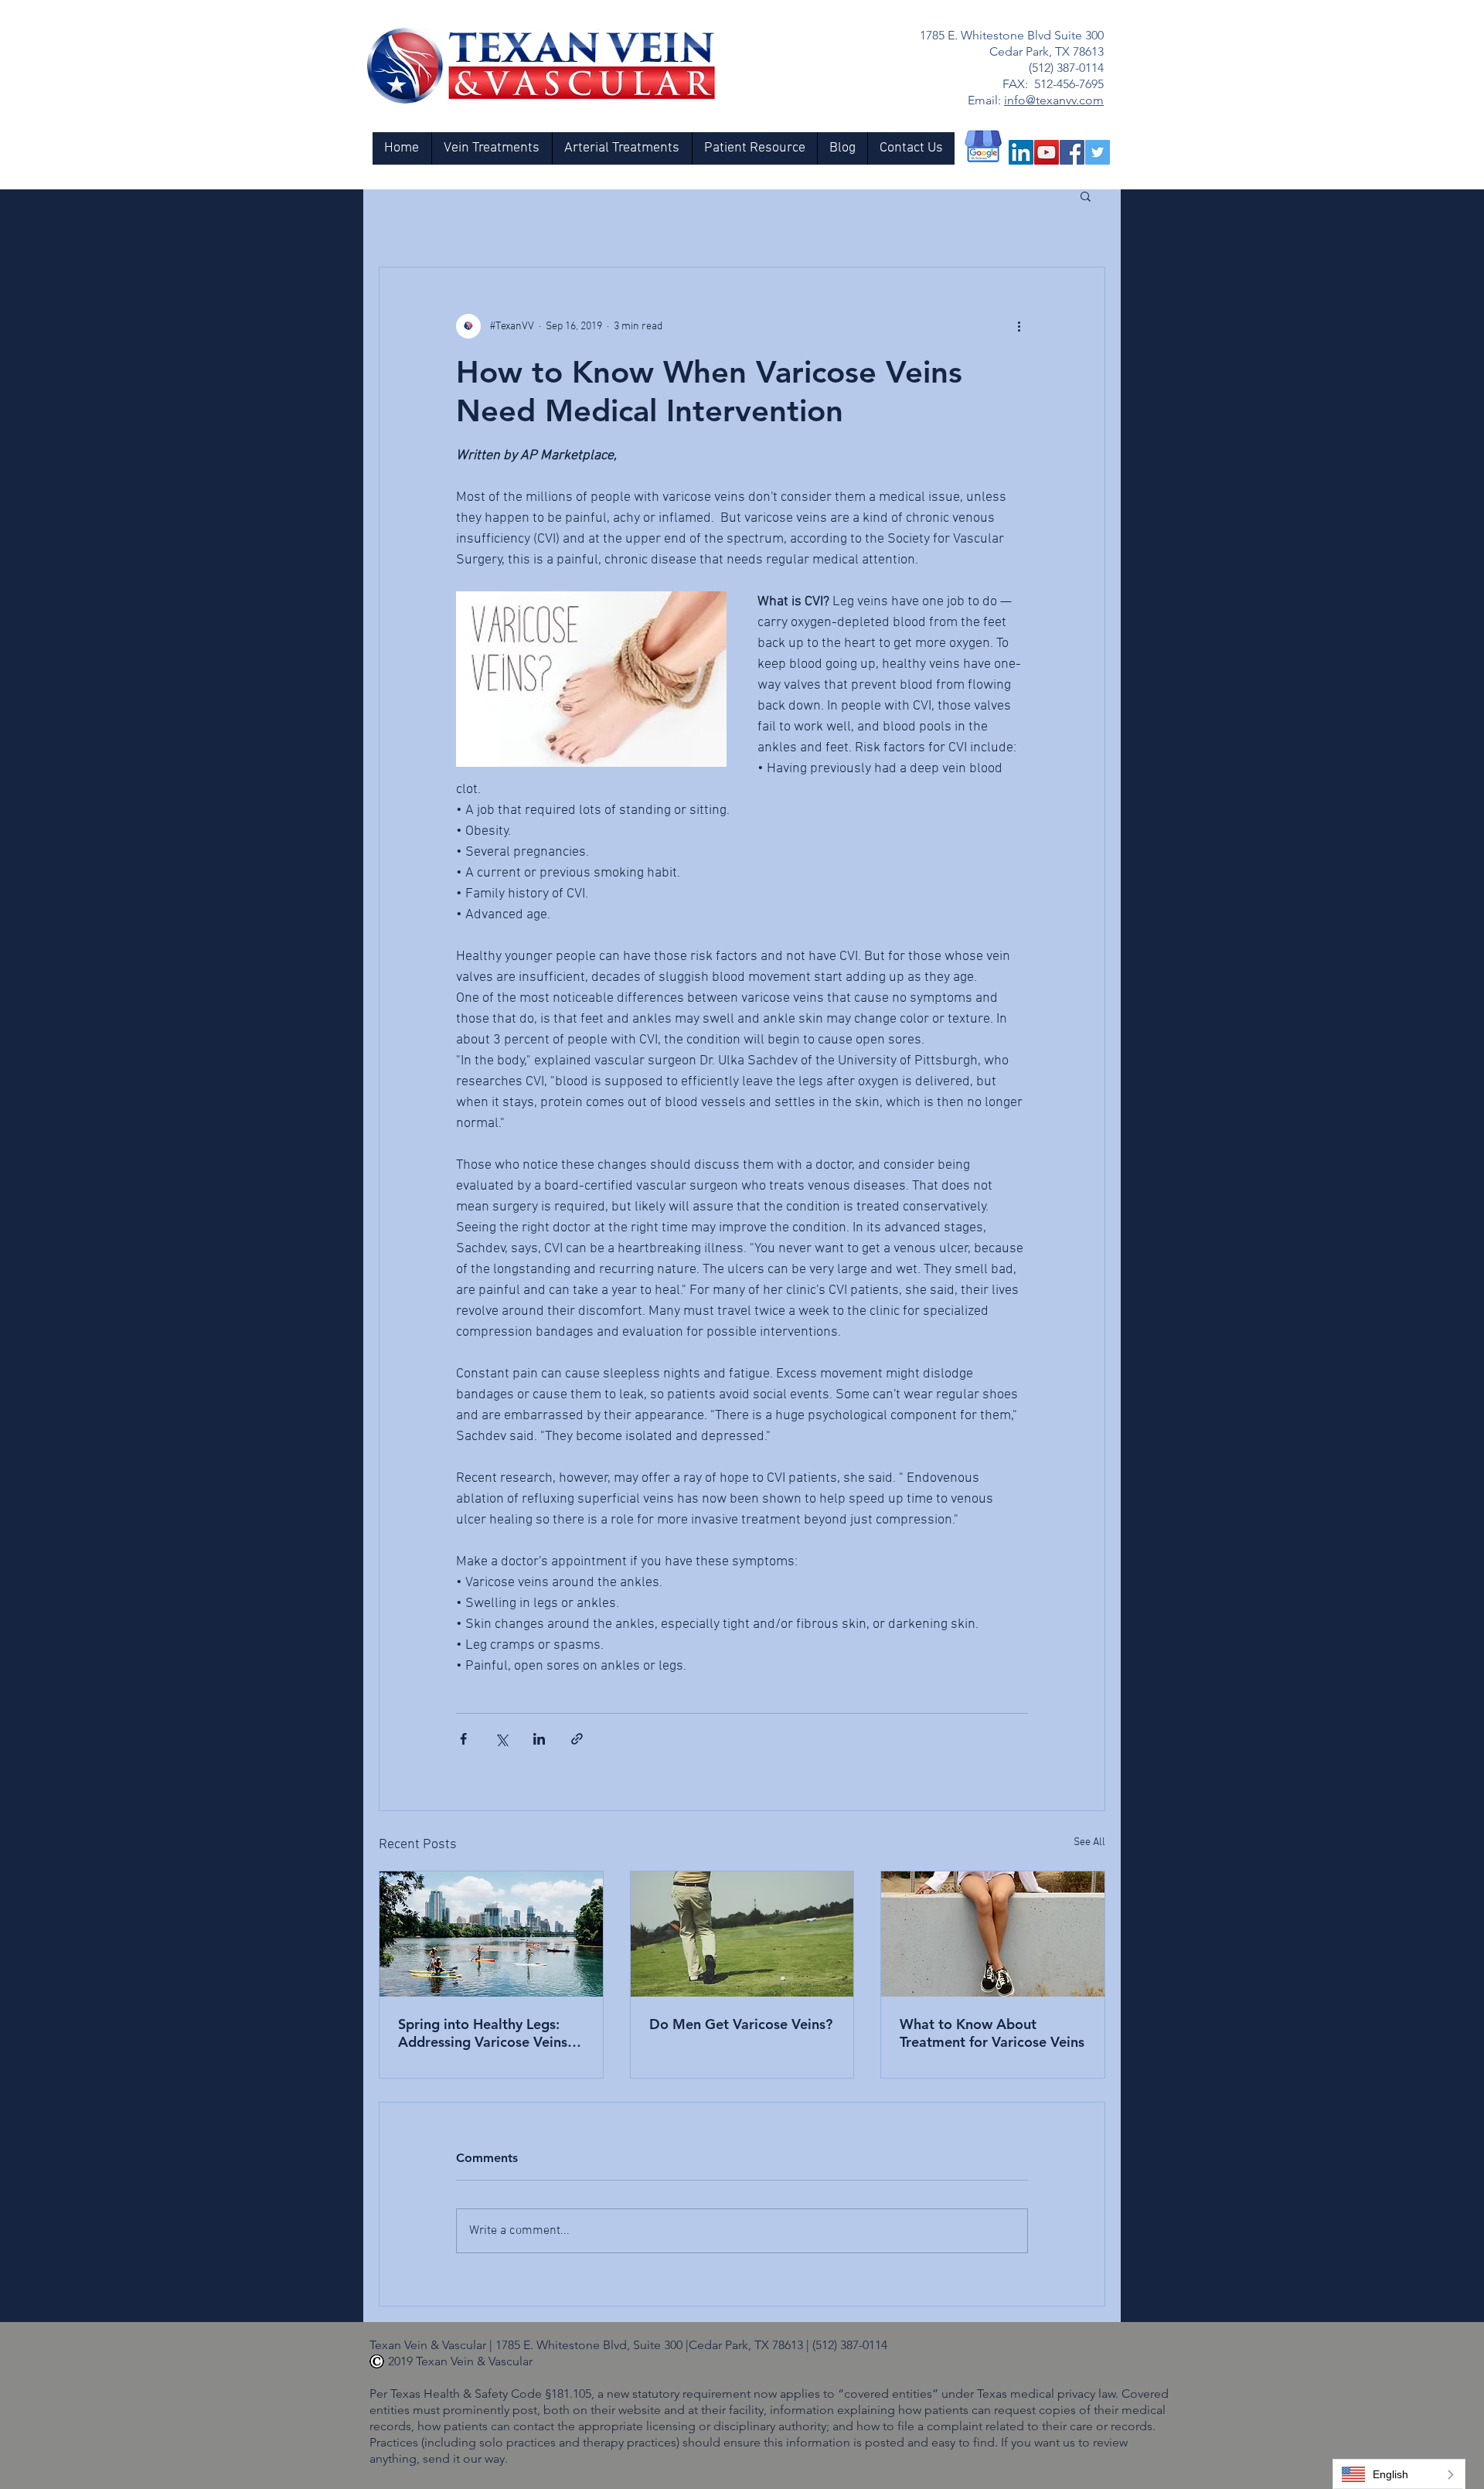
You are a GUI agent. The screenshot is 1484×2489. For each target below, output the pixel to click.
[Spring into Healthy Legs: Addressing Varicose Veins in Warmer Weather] (491, 1934)
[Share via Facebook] (463, 1739)
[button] (1086, 196)
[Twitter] (1098, 152)
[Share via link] (577, 1739)
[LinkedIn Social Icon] (1021, 152)
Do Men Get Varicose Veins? (741, 2024)
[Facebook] (1072, 152)
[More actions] (1019, 326)
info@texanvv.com (1054, 100)
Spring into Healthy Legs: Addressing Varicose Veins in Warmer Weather (490, 2033)
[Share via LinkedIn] (539, 1739)
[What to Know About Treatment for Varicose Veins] (993, 1934)
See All (1089, 1842)
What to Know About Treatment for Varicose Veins (992, 2033)
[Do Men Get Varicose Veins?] (742, 1934)
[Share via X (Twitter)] (501, 1739)
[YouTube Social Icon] (1047, 152)
